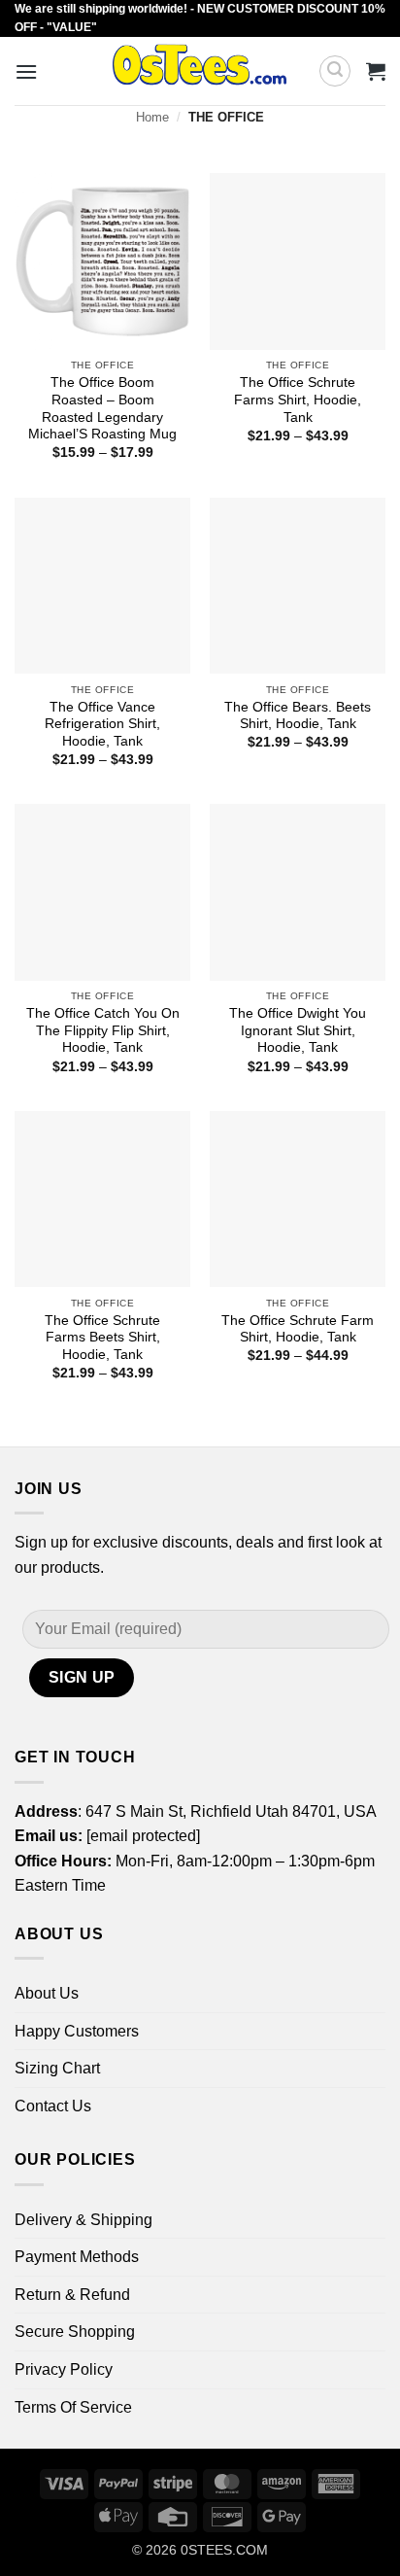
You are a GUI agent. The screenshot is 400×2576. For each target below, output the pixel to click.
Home (152, 117)
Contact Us (53, 2106)
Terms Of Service (73, 2407)
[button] (26, 71)
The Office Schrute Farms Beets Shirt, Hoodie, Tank (102, 1338)
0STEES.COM (224, 2550)
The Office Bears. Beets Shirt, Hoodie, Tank (298, 716)
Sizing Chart (57, 2068)
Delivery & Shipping (83, 2220)
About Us (47, 1993)
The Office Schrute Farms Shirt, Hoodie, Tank (298, 400)
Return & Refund (72, 2295)
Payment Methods (77, 2257)
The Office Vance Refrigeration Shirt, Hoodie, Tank (102, 724)
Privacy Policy (64, 2369)
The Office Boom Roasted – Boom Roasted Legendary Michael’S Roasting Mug (102, 408)
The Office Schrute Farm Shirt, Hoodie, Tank (298, 1329)
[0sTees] (200, 71)
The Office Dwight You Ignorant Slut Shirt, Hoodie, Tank (298, 1030)
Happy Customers (77, 2031)
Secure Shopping (75, 2332)
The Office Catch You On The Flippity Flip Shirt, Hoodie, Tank (103, 1030)
